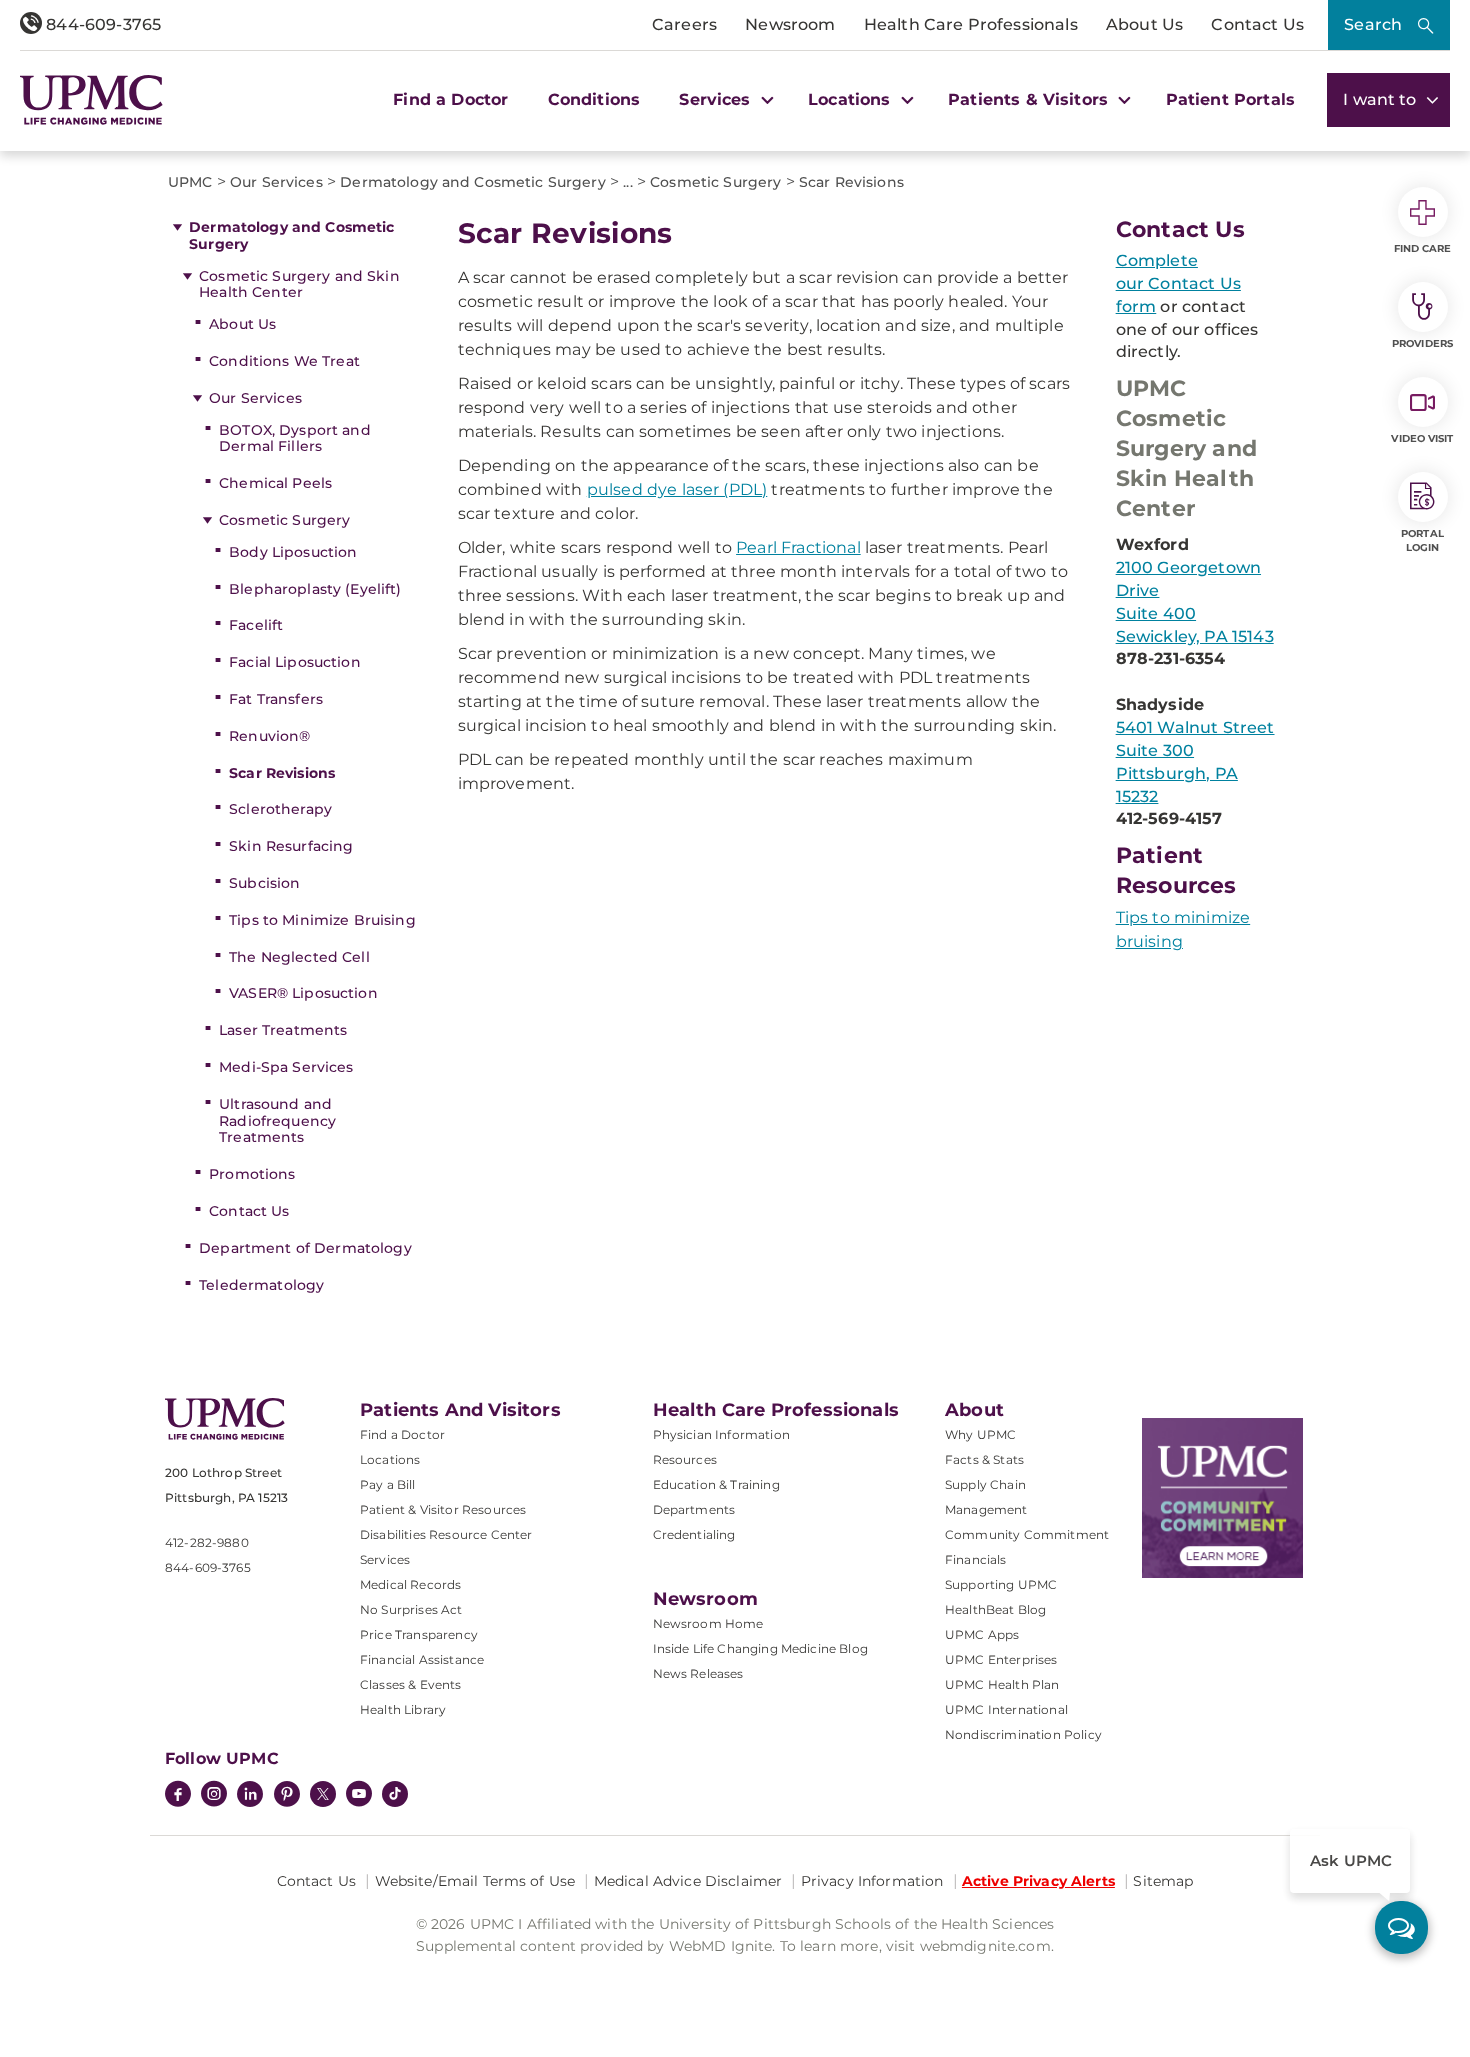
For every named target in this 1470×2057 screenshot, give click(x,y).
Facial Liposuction (295, 662)
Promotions (252, 1174)
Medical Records (410, 1584)
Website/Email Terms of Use (475, 1881)
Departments (694, 1509)
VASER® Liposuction (303, 993)
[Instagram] (214, 1796)
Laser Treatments (283, 1030)
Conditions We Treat (284, 361)
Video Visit (1422, 438)
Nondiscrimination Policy (1023, 1734)
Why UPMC (980, 1434)
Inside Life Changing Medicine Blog (760, 1648)
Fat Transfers (276, 699)
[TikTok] (395, 1794)
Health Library (403, 1709)
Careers (684, 24)
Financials (976, 1559)
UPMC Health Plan (1002, 1684)
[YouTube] (359, 1796)
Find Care (1423, 248)
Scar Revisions (282, 773)
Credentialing (694, 1534)
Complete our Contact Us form (1178, 283)
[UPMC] (91, 99)
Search (1373, 24)
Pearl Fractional (798, 547)
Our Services (255, 398)
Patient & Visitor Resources (443, 1509)
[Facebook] (178, 1796)
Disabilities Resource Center (446, 1534)
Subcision (264, 883)
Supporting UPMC (1001, 1584)
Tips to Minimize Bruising (322, 920)
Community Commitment (1027, 1534)
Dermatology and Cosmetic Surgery (291, 235)
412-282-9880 (207, 1542)
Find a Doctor (450, 99)
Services (385, 1559)
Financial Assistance (422, 1659)
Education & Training (716, 1484)
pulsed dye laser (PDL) (677, 489)
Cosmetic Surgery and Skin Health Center (299, 284)
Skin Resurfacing (291, 846)
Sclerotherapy (280, 809)
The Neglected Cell (299, 957)
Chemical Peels (275, 483)
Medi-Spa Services (286, 1067)
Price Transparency (419, 1634)
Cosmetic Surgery (284, 520)
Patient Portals (1230, 99)
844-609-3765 (101, 24)
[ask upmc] (1401, 1927)
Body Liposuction (293, 552)
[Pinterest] (287, 1796)
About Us (1144, 24)
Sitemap (1163, 1881)
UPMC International (1006, 1709)
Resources (685, 1459)
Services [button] (717, 99)
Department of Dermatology (305, 1248)
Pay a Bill (388, 1484)
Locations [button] (852, 99)
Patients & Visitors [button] (1030, 99)
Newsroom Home (708, 1623)
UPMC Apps (982, 1634)
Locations (390, 1459)
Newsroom (790, 24)
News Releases (698, 1673)
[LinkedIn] (250, 1796)
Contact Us (1257, 24)
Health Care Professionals (971, 24)
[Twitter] (323, 1794)
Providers (1422, 343)
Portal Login (1422, 540)
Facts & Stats (984, 1459)
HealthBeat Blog (995, 1609)
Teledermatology (261, 1285)
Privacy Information (872, 1881)
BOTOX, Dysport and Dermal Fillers (295, 438)
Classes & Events (411, 1684)
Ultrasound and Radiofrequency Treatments (277, 1121)
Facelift (256, 625)
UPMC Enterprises (1001, 1659)
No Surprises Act (411, 1609)
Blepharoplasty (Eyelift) (315, 589)
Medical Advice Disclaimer (688, 1881)
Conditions (594, 99)
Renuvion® (269, 736)
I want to (1382, 99)
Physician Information (721, 1434)
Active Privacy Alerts (1038, 1881)
